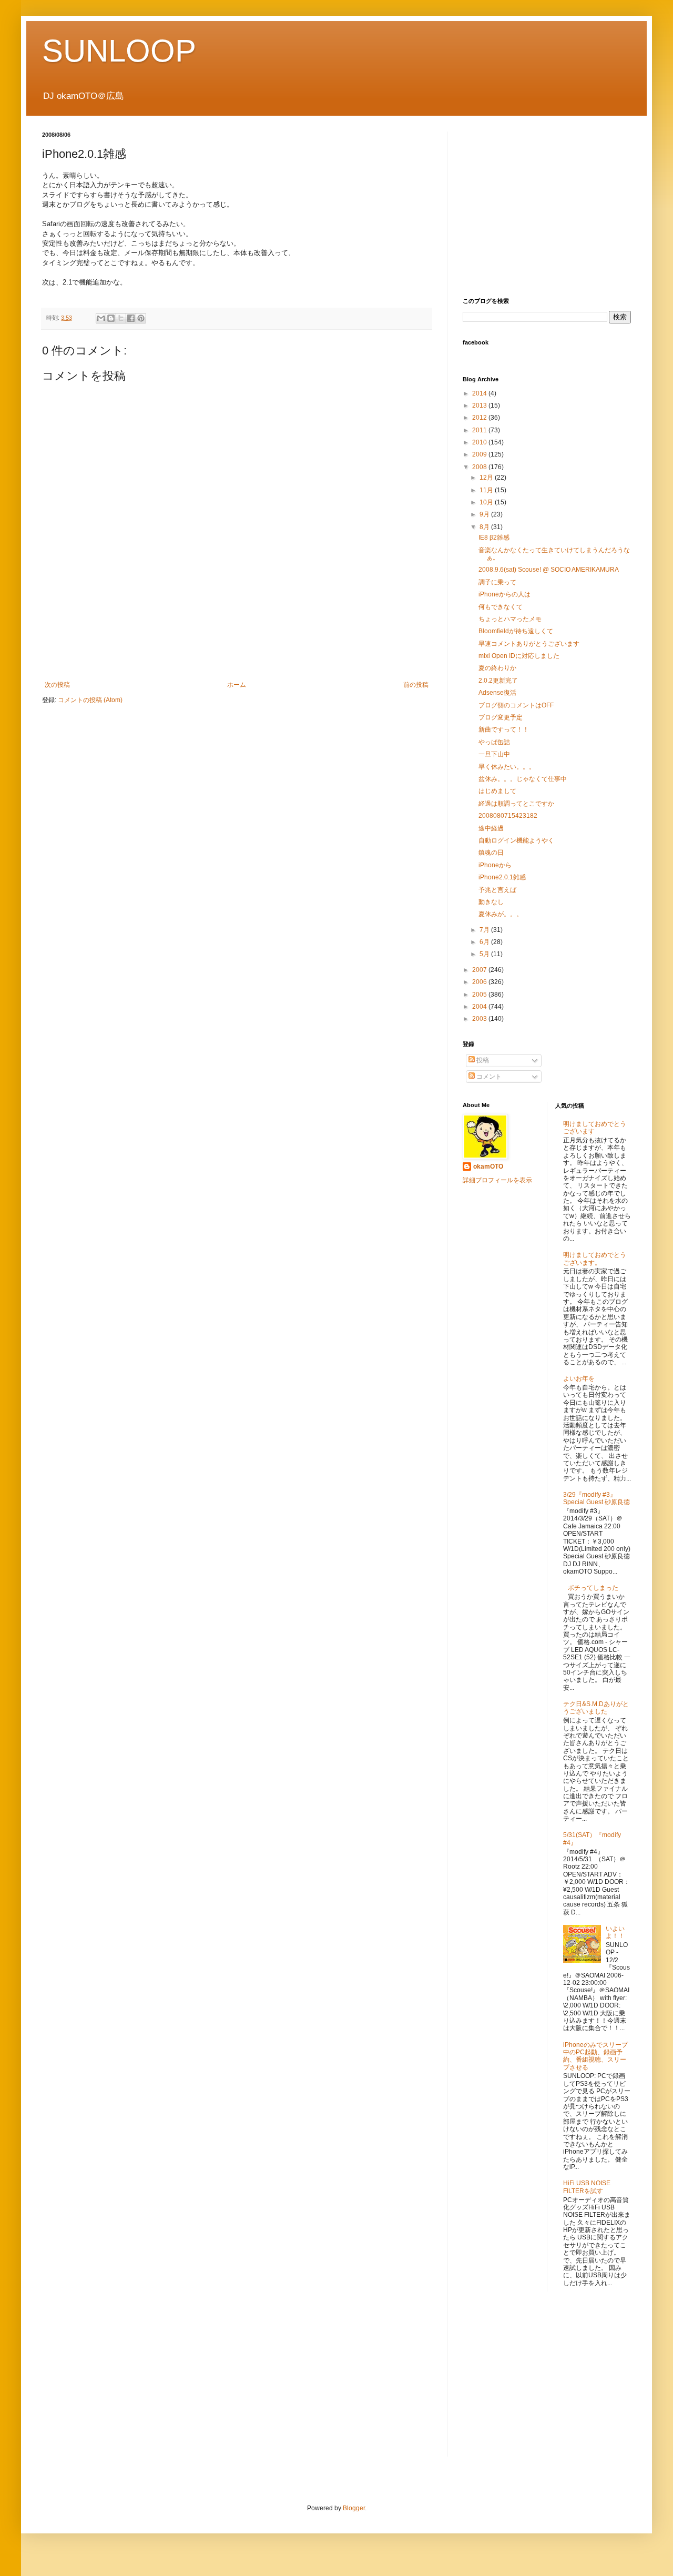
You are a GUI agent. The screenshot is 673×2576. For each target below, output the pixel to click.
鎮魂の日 (491, 853)
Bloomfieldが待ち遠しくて (516, 631)
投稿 (482, 1060)
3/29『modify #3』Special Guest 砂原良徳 (596, 1498)
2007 (480, 970)
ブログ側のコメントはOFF (516, 705)
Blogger (354, 2508)
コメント (488, 1077)
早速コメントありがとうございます (529, 644)
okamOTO (488, 1167)
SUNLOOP (119, 51)
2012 (480, 418)
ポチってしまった (593, 1588)
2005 (480, 995)
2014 (480, 393)
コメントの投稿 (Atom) (90, 700)
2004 (480, 1007)
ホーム (237, 685)
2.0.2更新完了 (498, 681)
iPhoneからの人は (504, 594)
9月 (485, 514)
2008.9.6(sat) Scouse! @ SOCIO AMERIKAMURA (549, 570)
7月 (485, 930)
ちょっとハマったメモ (510, 619)
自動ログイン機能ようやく (516, 840)
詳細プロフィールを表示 (497, 1180)
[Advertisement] (237, 644)
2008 (480, 467)
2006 (480, 982)
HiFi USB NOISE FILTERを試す (587, 2187)
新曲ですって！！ (504, 729)
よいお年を (579, 1378)
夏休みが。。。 (501, 914)
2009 (480, 454)
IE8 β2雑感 (494, 537)
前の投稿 (416, 685)
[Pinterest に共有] (141, 318)
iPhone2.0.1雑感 (502, 877)
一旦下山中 (494, 754)
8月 (485, 527)
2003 (480, 1019)
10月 (487, 502)
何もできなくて (501, 607)
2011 (480, 430)
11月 (487, 490)
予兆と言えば (497, 890)
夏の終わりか (497, 668)
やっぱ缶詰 (494, 742)
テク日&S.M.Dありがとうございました (596, 1708)
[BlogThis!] (111, 318)
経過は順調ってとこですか (516, 804)
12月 (487, 478)
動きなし (491, 902)
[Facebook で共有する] (131, 318)
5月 (485, 954)
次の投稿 (57, 685)
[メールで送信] (101, 318)
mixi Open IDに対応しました (519, 656)
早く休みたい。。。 (507, 767)
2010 (480, 442)
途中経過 (491, 828)
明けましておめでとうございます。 (595, 1259)
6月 (485, 942)
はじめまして (497, 791)
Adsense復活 (497, 693)
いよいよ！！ (615, 1932)
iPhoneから (495, 865)
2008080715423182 (508, 816)
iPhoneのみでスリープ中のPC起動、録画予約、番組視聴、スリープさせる (595, 2056)
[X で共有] (121, 318)
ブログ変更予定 (501, 717)
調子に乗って (497, 582)
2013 (480, 405)
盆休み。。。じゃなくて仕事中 (523, 779)
